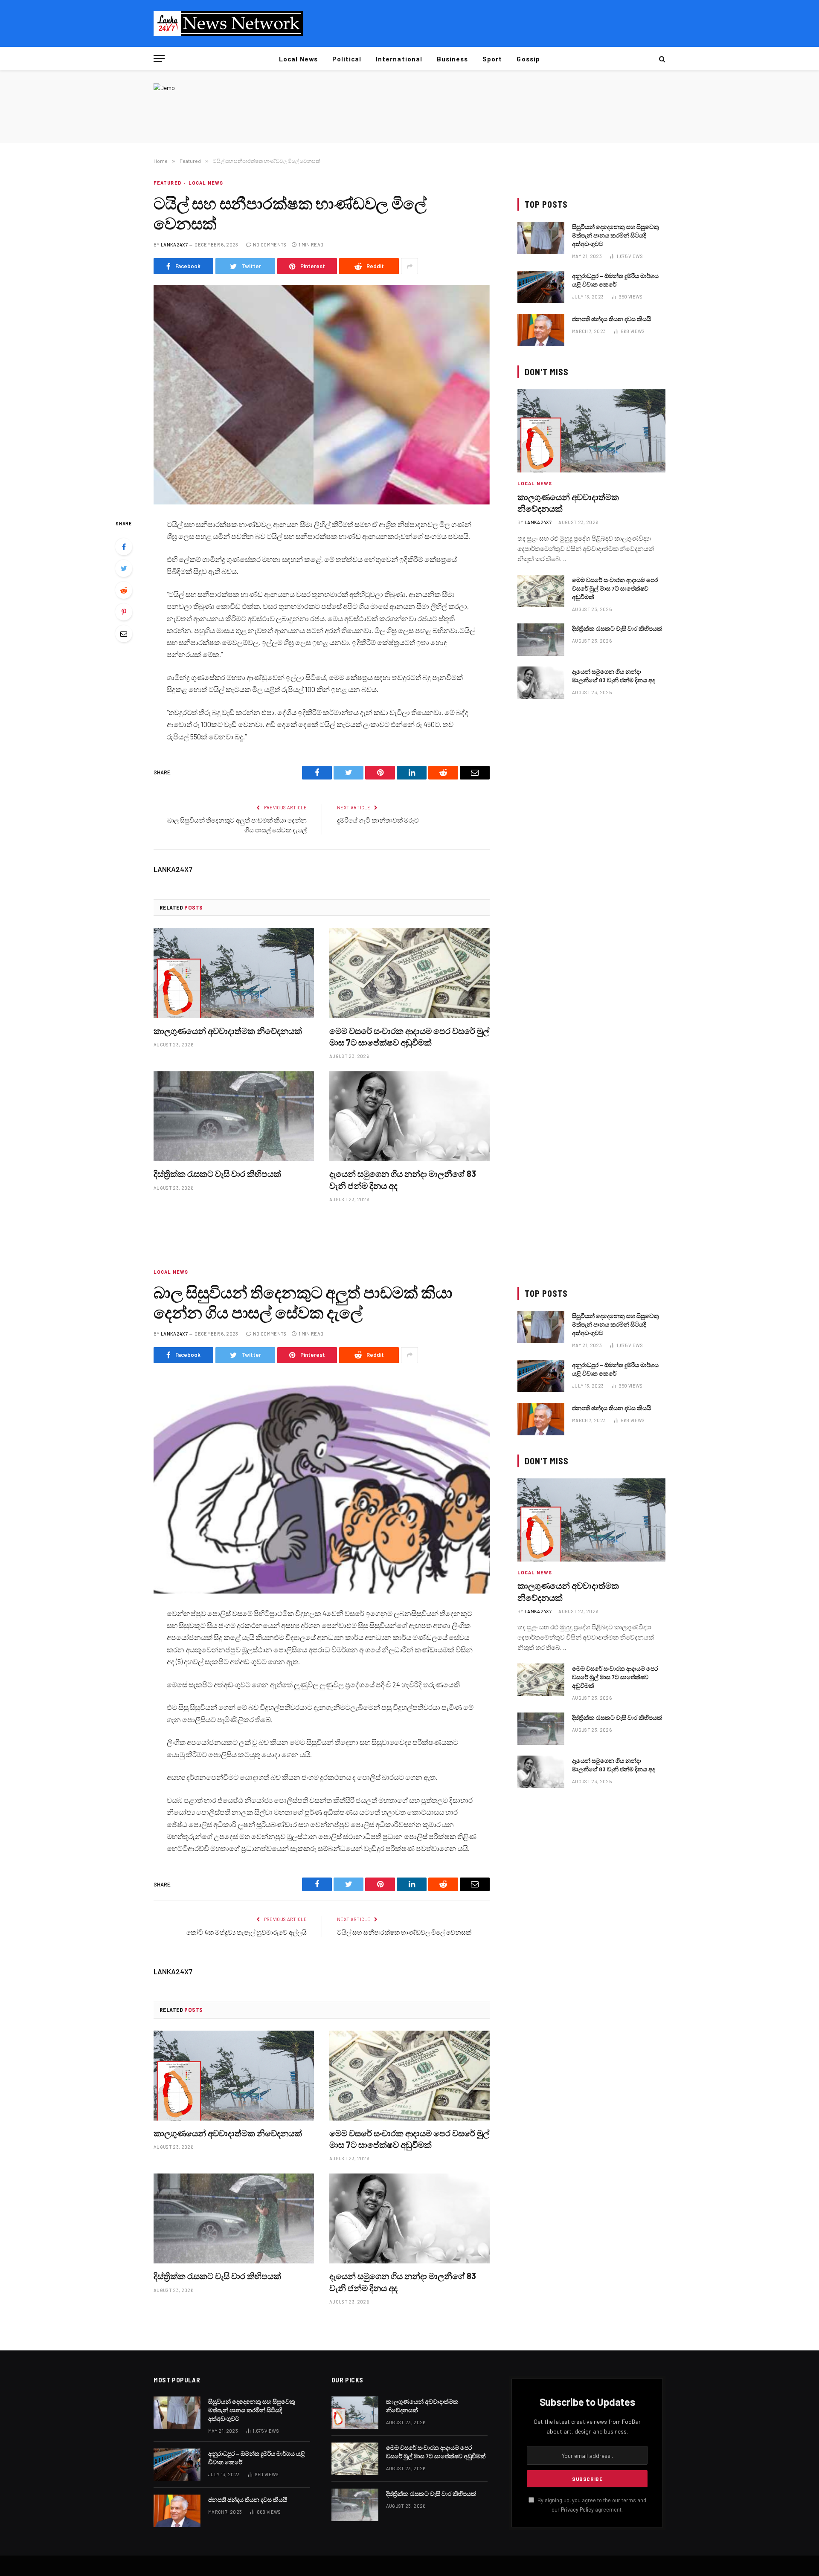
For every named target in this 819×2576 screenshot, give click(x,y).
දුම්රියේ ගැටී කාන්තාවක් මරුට (378, 820)
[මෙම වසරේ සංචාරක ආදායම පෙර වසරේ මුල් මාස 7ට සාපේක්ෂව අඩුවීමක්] (409, 973)
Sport (492, 59)
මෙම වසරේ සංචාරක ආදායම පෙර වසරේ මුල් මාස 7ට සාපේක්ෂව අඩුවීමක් (409, 1036)
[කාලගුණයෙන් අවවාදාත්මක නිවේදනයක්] (234, 973)
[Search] (661, 59)
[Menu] (159, 59)
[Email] (124, 634)
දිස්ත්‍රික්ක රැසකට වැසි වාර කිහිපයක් (217, 1174)
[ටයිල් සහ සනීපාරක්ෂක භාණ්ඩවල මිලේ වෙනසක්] (322, 395)
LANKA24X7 (174, 245)
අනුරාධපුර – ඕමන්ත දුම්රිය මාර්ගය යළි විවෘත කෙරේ (615, 280)
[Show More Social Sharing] (409, 266)
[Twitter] (124, 568)
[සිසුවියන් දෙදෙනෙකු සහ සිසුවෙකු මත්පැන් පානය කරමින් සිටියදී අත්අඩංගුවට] (541, 238)
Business (452, 59)
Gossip (528, 59)
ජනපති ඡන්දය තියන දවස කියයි (611, 319)
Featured (167, 183)
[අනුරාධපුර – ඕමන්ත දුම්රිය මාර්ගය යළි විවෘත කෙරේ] (541, 287)
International (399, 59)
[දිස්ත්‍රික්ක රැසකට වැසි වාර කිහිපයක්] (234, 1116)
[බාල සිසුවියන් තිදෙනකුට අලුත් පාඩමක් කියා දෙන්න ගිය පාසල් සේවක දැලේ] (322, 1484)
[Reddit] (124, 590)
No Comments (270, 245)
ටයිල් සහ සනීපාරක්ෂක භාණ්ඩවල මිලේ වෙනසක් (404, 1932)
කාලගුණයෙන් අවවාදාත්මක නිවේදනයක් (228, 1031)
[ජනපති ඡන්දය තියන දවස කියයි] (541, 330)
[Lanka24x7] (228, 23)
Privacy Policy (577, 2509)
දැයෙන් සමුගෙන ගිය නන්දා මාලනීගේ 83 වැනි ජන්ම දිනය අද (403, 1179)
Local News (298, 59)
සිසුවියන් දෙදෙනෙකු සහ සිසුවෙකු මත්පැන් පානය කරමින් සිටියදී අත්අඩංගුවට (616, 235)
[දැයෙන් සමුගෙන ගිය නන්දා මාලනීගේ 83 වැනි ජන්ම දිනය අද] (409, 1116)
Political (347, 59)
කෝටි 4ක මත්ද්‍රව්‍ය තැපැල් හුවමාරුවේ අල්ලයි (247, 1932)
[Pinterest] (124, 612)
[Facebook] (124, 547)
